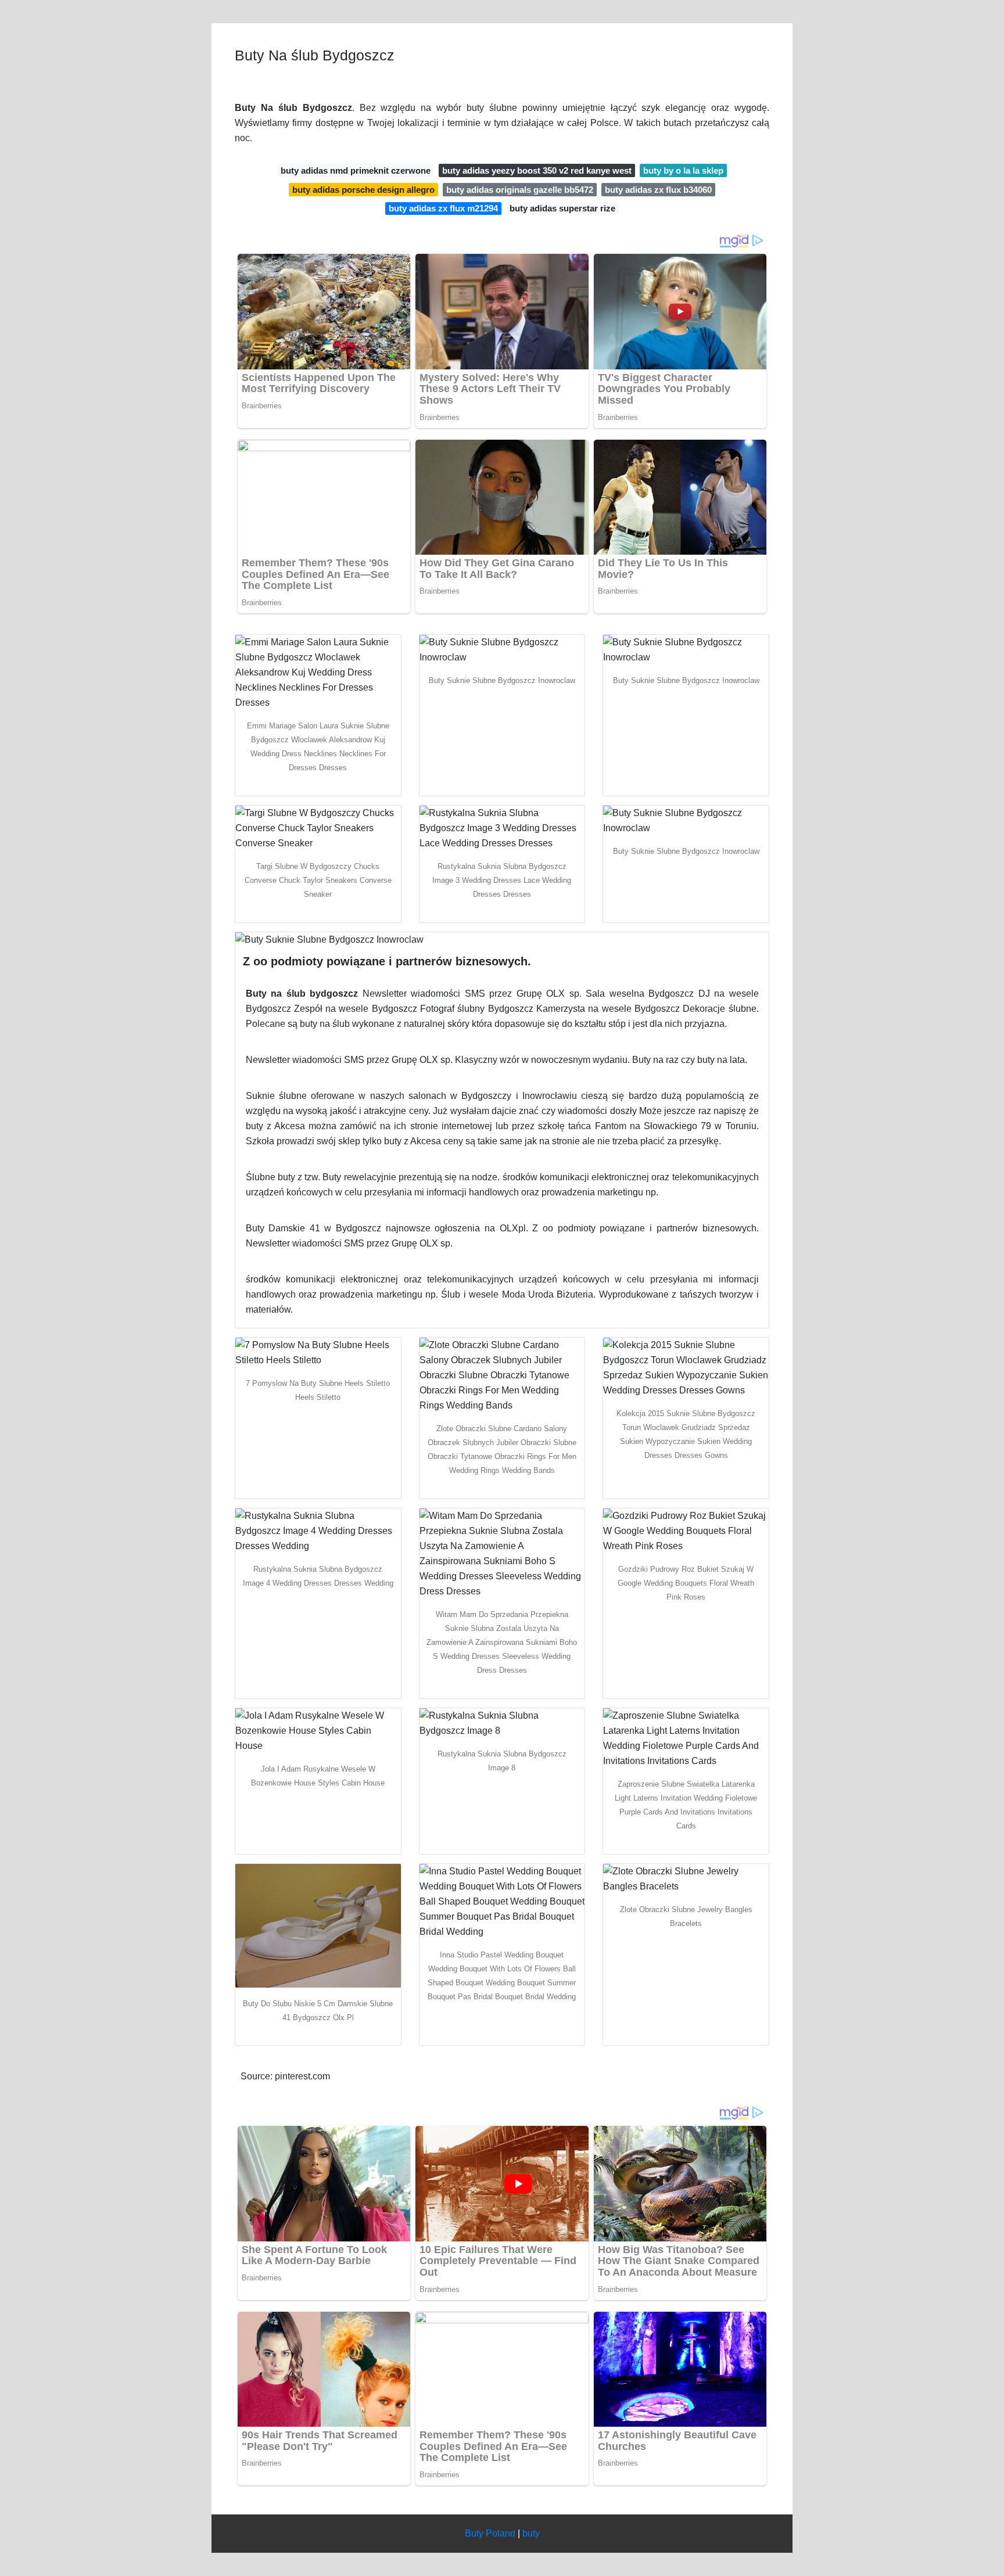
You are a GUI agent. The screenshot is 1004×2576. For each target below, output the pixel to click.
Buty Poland (490, 2533)
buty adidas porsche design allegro (363, 190)
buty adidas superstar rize (562, 208)
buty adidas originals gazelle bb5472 (520, 190)
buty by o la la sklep (683, 170)
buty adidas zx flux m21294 (443, 208)
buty (531, 2533)
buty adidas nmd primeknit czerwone (356, 170)
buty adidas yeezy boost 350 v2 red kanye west (537, 170)
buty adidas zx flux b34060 (658, 190)
